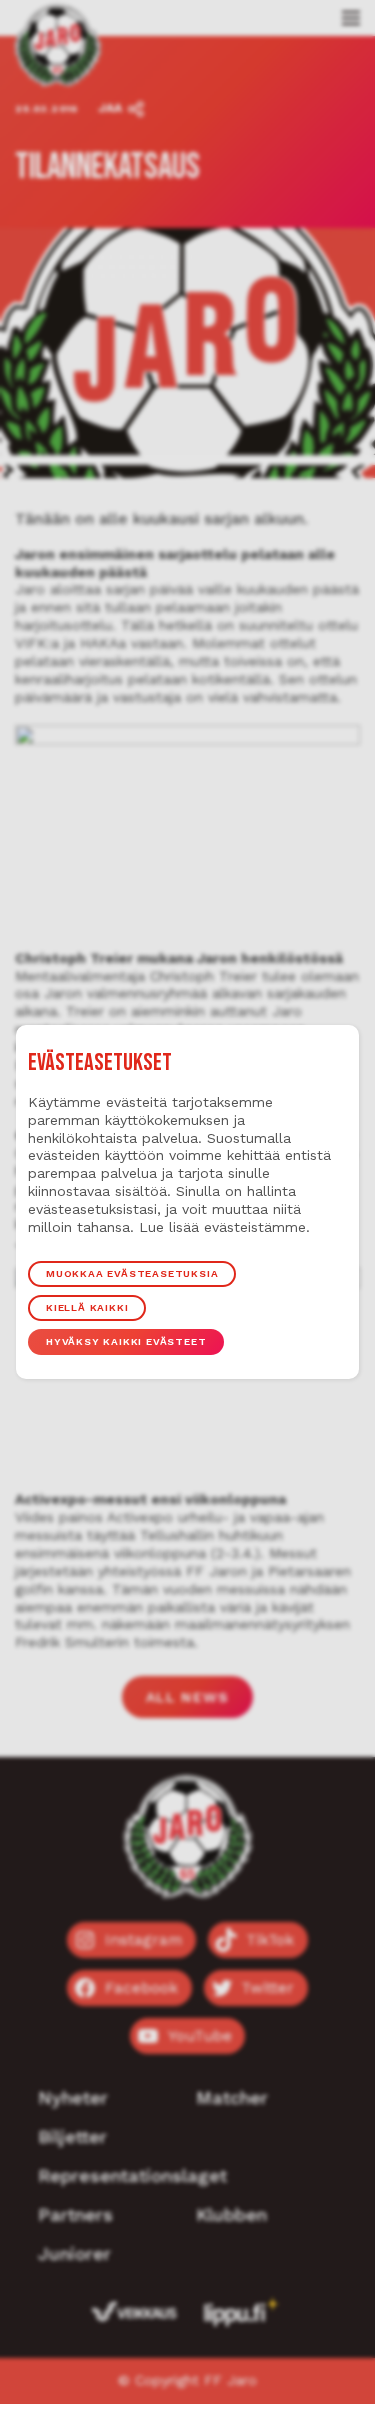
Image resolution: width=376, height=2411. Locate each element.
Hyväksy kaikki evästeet (126, 1341)
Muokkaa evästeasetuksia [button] (132, 1273)
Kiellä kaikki (87, 1307)
